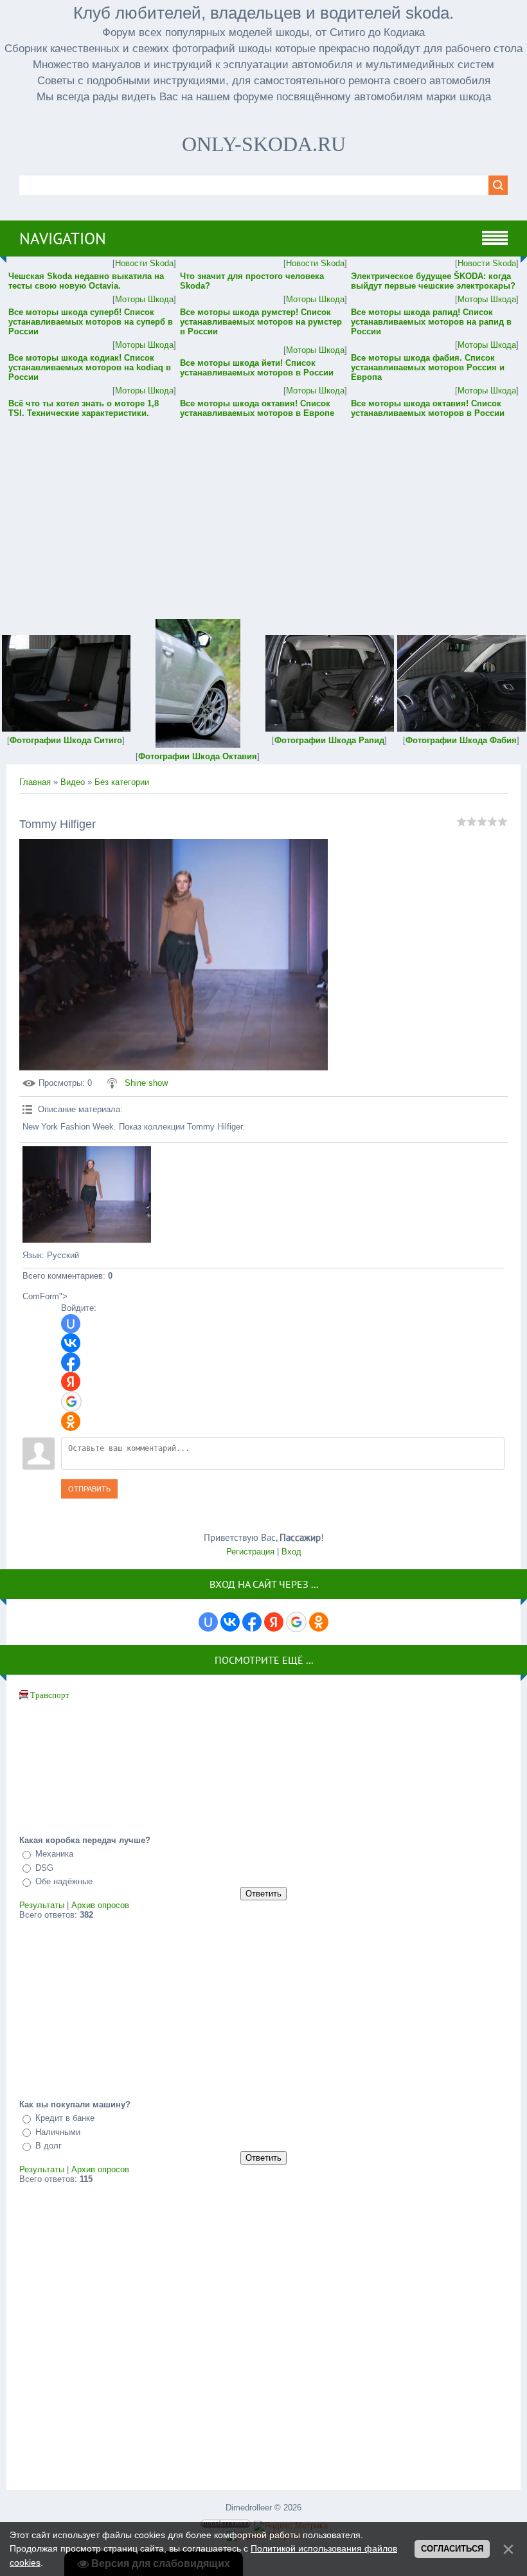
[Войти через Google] (71, 1401)
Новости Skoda (144, 263)
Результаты (42, 1905)
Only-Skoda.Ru (264, 144)
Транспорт (50, 1695)
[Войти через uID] (71, 1324)
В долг (49, 2146)
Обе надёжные (64, 1882)
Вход (291, 1552)
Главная (35, 782)
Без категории (122, 782)
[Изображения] (87, 1194)
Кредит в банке (65, 2118)
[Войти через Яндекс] (71, 1382)
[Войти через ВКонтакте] (71, 1343)
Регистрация (250, 1552)
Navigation (63, 239)
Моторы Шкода (144, 299)
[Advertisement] (263, 510)
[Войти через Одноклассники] (71, 1421)
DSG (44, 1868)
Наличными (58, 2132)
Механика (54, 1854)
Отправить (89, 1489)
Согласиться (452, 2549)
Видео (73, 782)
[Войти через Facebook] (71, 1362)
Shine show (146, 1083)
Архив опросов (100, 1905)
